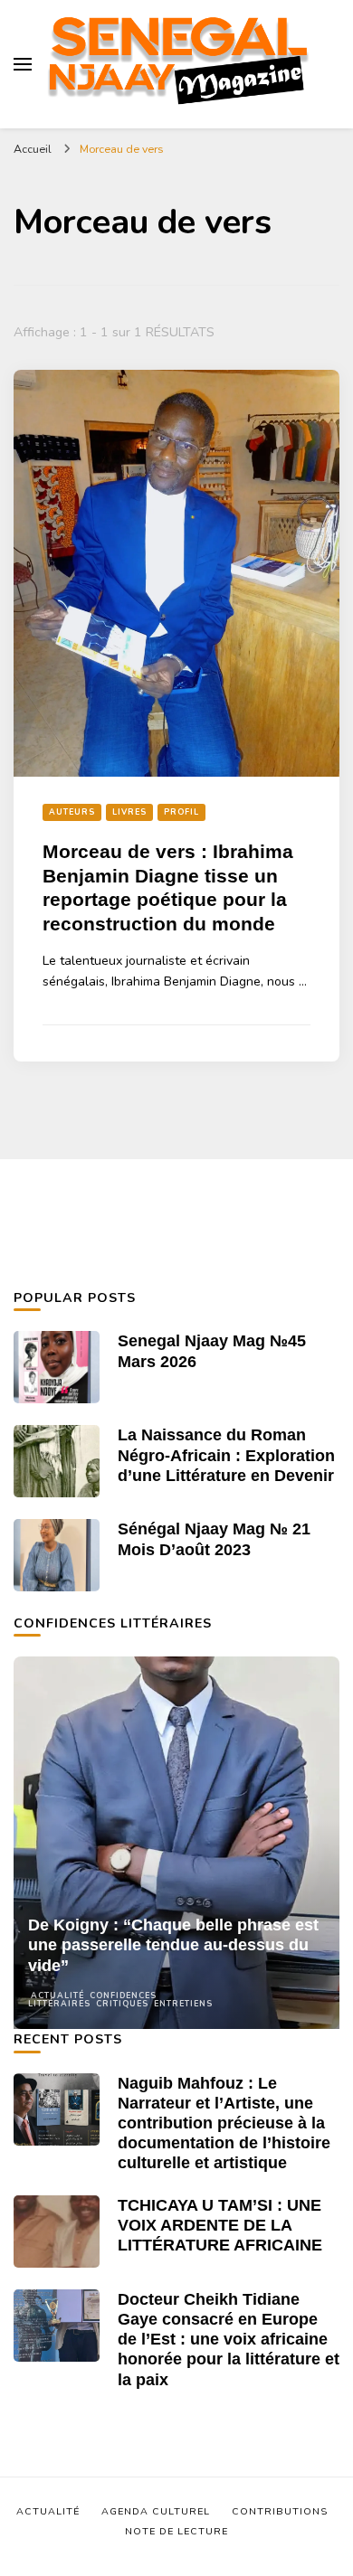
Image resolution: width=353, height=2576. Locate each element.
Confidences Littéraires (92, 2000)
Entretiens (183, 2004)
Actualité (57, 1996)
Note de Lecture (176, 2531)
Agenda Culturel (156, 2511)
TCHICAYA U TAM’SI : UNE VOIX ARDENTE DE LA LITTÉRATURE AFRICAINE (220, 2225)
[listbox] (176, 1843)
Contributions (280, 2511)
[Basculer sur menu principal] (23, 64)
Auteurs (72, 812)
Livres (129, 812)
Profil (181, 812)
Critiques (122, 2004)
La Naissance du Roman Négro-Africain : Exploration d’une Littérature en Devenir (226, 1455)
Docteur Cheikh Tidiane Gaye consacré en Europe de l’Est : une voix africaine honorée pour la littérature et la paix (229, 2340)
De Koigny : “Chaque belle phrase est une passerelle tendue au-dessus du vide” (173, 1945)
